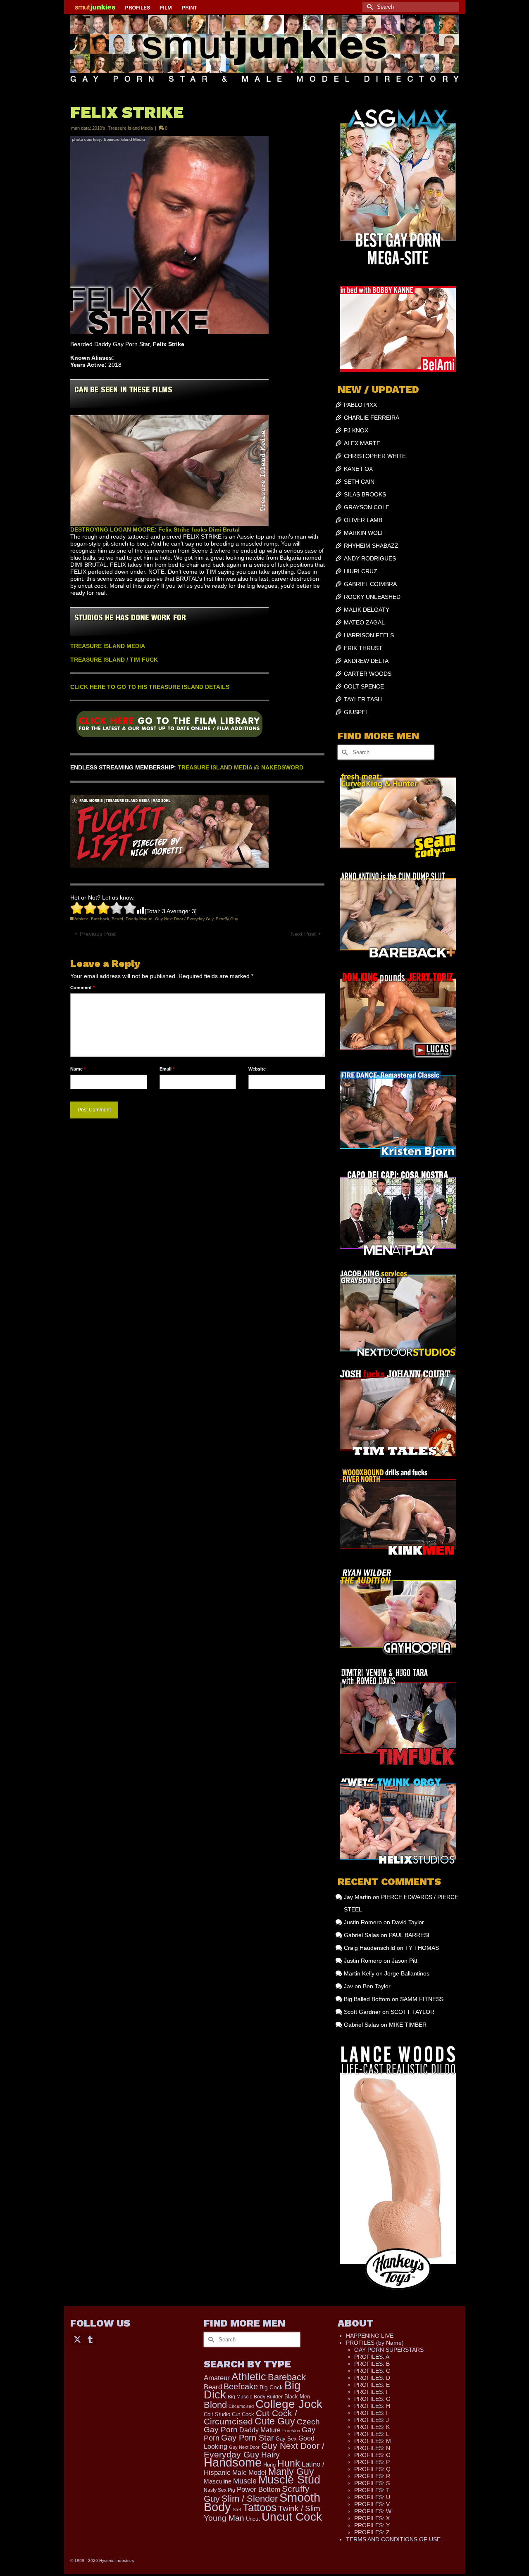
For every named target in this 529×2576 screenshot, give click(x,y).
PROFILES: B (372, 2364)
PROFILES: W (373, 2511)
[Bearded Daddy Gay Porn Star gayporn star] (169, 727)
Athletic (81, 919)
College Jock (289, 2404)
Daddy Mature (139, 919)
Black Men (297, 2397)
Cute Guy (275, 2421)
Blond (215, 2405)
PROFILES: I (371, 2413)
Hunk (289, 2463)
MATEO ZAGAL (364, 622)
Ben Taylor (377, 1986)
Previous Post (98, 934)
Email (167, 1069)
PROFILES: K (372, 2427)
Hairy (270, 2455)
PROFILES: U (372, 2497)
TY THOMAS (422, 1948)
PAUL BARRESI (409, 1935)
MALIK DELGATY (367, 610)
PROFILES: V (372, 2504)
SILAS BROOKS (365, 494)
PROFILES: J (372, 2420)
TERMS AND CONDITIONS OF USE (393, 2539)
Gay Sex (286, 2439)
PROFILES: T (372, 2490)
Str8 (237, 2510)
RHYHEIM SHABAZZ (371, 546)
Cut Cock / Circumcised (250, 2417)
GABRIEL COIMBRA (370, 584)
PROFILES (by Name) (375, 2343)
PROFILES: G (372, 2399)
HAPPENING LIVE (370, 2336)
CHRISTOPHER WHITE (375, 456)
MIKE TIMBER (408, 2025)
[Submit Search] (369, 7)
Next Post (303, 934)
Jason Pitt (405, 1961)
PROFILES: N (372, 2448)
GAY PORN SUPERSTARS (389, 2350)
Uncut (253, 2519)
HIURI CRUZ (361, 571)
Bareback (100, 919)
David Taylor (408, 1922)
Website (257, 1069)
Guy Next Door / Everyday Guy (184, 919)
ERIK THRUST (363, 648)
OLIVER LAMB (363, 520)
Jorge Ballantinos (407, 1973)
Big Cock (271, 2387)
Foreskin (291, 2431)
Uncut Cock (292, 2517)
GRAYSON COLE (367, 507)
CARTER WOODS (368, 674)
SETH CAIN (359, 482)
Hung (269, 2465)
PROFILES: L (372, 2434)
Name (78, 1069)
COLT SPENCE (364, 686)
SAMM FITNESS (422, 1999)
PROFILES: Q (372, 2469)
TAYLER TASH (363, 699)
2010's (99, 128)
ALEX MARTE (362, 443)
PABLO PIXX (360, 405)
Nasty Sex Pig (219, 2490)
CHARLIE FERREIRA (372, 418)
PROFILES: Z (372, 2532)
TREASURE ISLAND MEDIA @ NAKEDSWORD (241, 767)
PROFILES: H (372, 2406)
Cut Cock (243, 2414)
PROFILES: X (372, 2518)
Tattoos (260, 2507)
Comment (82, 988)
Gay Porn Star (248, 2438)
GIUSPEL (356, 712)
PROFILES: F (372, 2392)
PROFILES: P (372, 2462)
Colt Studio (217, 2414)
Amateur (217, 2378)
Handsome (233, 2462)
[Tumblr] (90, 2339)
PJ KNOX (356, 430)
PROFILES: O (372, 2455)
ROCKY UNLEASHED (372, 597)
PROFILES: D (372, 2378)
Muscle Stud (289, 2480)
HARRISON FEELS (369, 635)
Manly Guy (291, 2472)
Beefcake (241, 2386)
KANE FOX (358, 469)
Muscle (245, 2481)
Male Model (249, 2473)
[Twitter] (77, 2339)
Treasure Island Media (130, 128)
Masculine (218, 2481)
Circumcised (241, 2406)
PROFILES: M (373, 2441)
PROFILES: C (372, 2371)
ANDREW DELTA (366, 661)
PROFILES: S (372, 2483)
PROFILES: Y (372, 2525)
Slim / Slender (250, 2499)
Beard (117, 919)
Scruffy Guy (227, 919)
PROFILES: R (372, 2476)
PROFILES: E (372, 2385)
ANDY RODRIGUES (370, 558)
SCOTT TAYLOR (412, 2012)
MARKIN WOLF (364, 533)
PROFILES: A (372, 2357)
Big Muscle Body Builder (255, 2397)
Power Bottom (259, 2489)
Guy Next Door (244, 2447)
